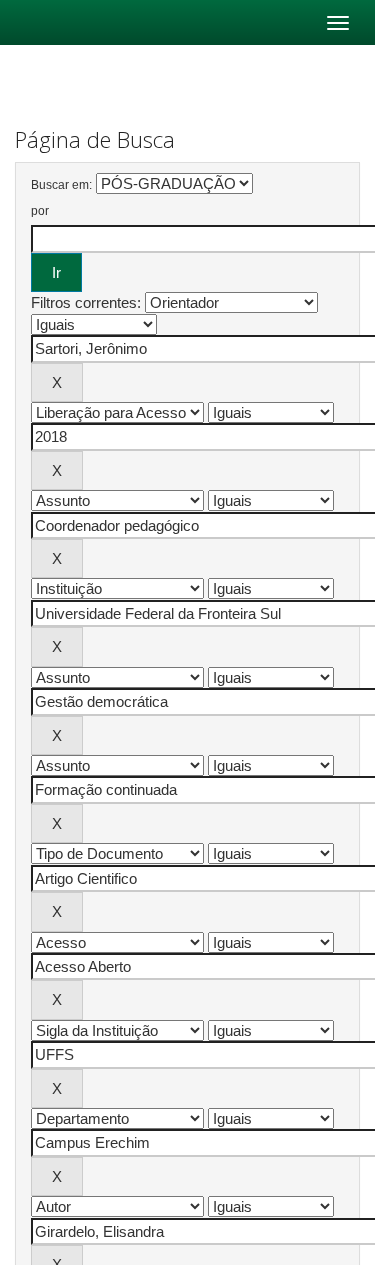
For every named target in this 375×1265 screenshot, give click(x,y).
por (40, 211)
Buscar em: (61, 185)
